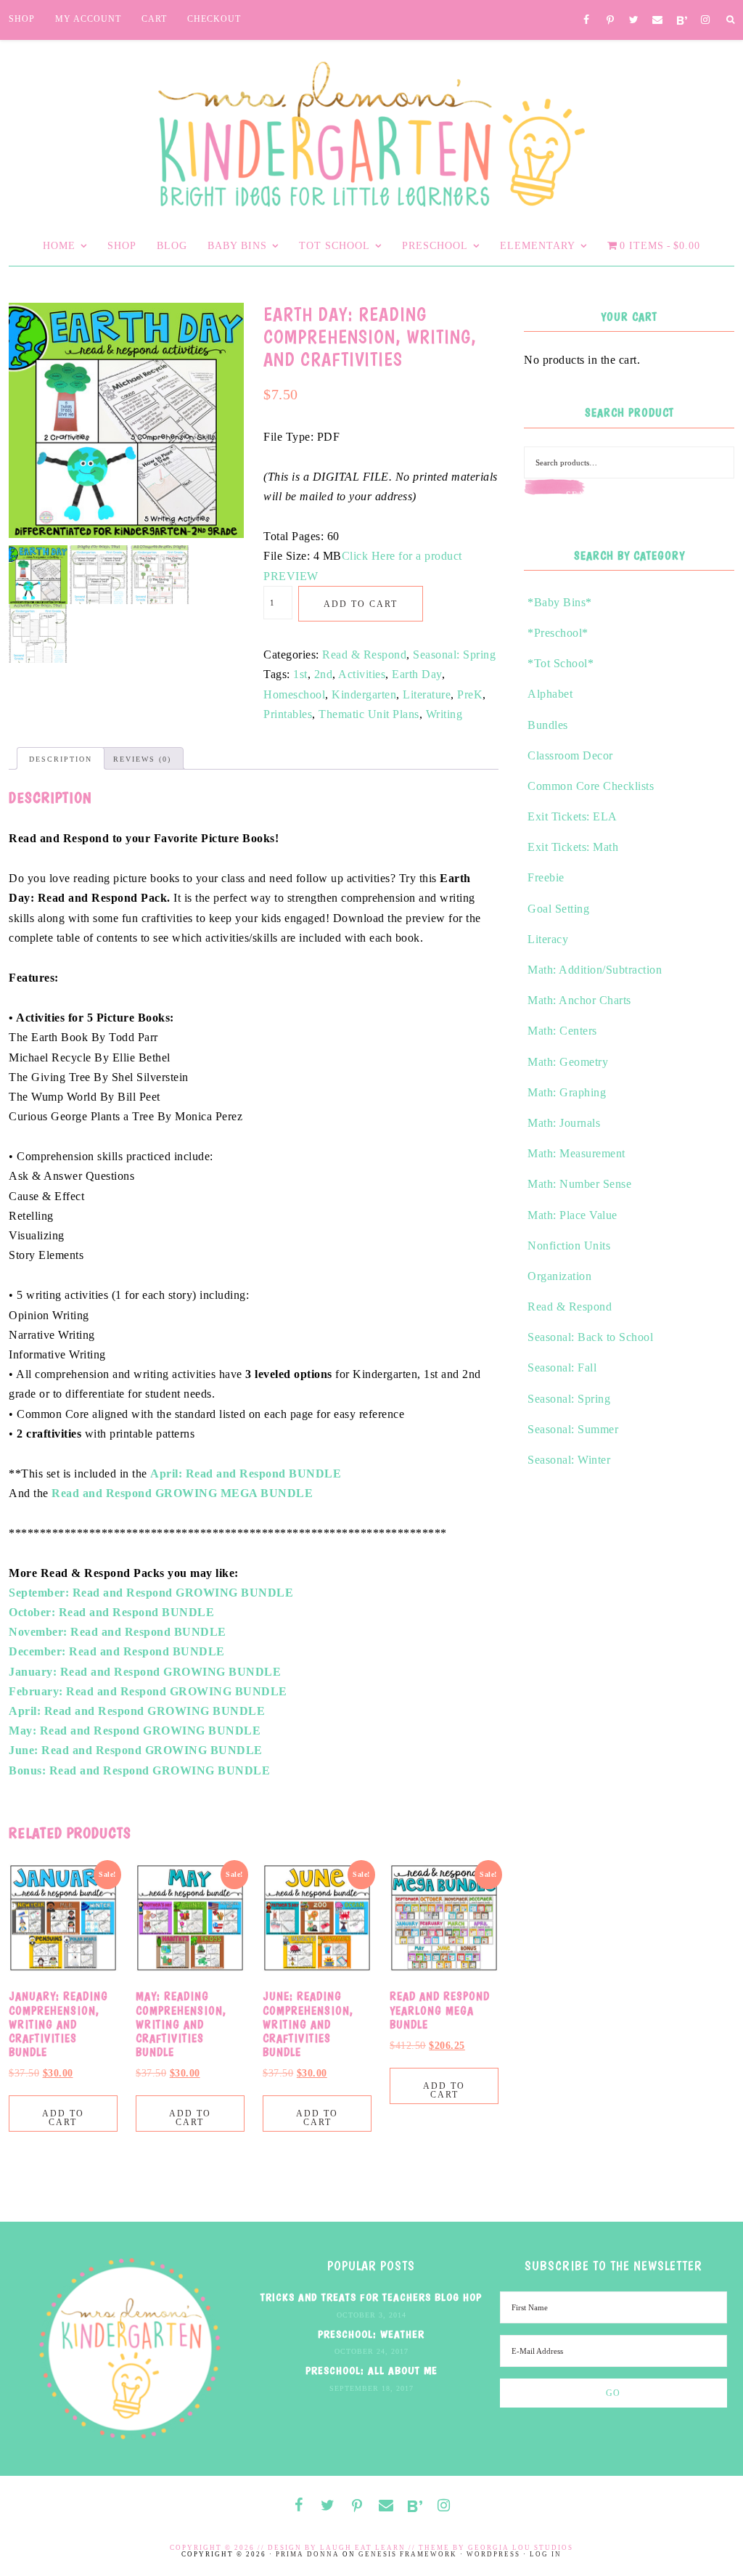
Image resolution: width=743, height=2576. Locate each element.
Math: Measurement (576, 1153)
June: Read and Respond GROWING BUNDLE (136, 1750)
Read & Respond (364, 655)
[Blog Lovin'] (682, 21)
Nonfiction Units (569, 1246)
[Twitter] (634, 21)
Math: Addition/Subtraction (595, 970)
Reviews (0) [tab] (142, 759)
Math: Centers (562, 1031)
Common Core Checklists (591, 786)
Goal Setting (558, 909)
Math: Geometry (568, 1062)
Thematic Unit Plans (369, 714)
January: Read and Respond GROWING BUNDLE (145, 1672)
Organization (559, 1276)
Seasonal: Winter (569, 1460)
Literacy (548, 939)
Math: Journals (564, 1123)
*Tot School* (561, 663)
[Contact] (658, 21)
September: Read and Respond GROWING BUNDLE (151, 1593)
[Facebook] (587, 21)
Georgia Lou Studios (521, 2548)
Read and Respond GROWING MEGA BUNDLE (182, 1493)
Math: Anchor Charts (579, 1000)
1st (300, 674)
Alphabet (550, 694)
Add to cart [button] (63, 2118)
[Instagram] (706, 21)
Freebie (546, 877)
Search (586, 495)
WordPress (493, 2554)
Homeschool (294, 694)
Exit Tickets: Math (573, 847)
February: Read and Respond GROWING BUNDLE (148, 1691)
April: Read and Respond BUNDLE (246, 1474)
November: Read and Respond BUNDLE (118, 1632)
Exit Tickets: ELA (572, 816)
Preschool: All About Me (371, 2371)
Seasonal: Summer (573, 1429)
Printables (288, 714)
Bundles (548, 725)
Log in (546, 2554)
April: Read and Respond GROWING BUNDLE (137, 1711)
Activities (362, 674)
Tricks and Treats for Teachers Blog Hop (371, 2297)
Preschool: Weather (371, 2334)
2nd (324, 674)
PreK (470, 694)
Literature (427, 694)
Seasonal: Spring (454, 655)
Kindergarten (364, 694)
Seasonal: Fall (562, 1368)
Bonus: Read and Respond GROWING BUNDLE (139, 1770)
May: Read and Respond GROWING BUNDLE (135, 1731)
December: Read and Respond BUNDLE (117, 1651)
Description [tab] (61, 759)
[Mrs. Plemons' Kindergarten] (371, 130)
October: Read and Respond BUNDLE (111, 1612)
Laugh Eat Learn (363, 2548)
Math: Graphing (567, 1092)
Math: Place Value (572, 1215)
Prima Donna (308, 2554)
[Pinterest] (611, 21)
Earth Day (417, 674)
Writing (444, 714)
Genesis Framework (408, 2554)
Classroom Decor (570, 755)
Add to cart (361, 604)
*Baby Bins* (560, 602)
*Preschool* (558, 633)
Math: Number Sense (579, 1184)
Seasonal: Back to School (590, 1337)
